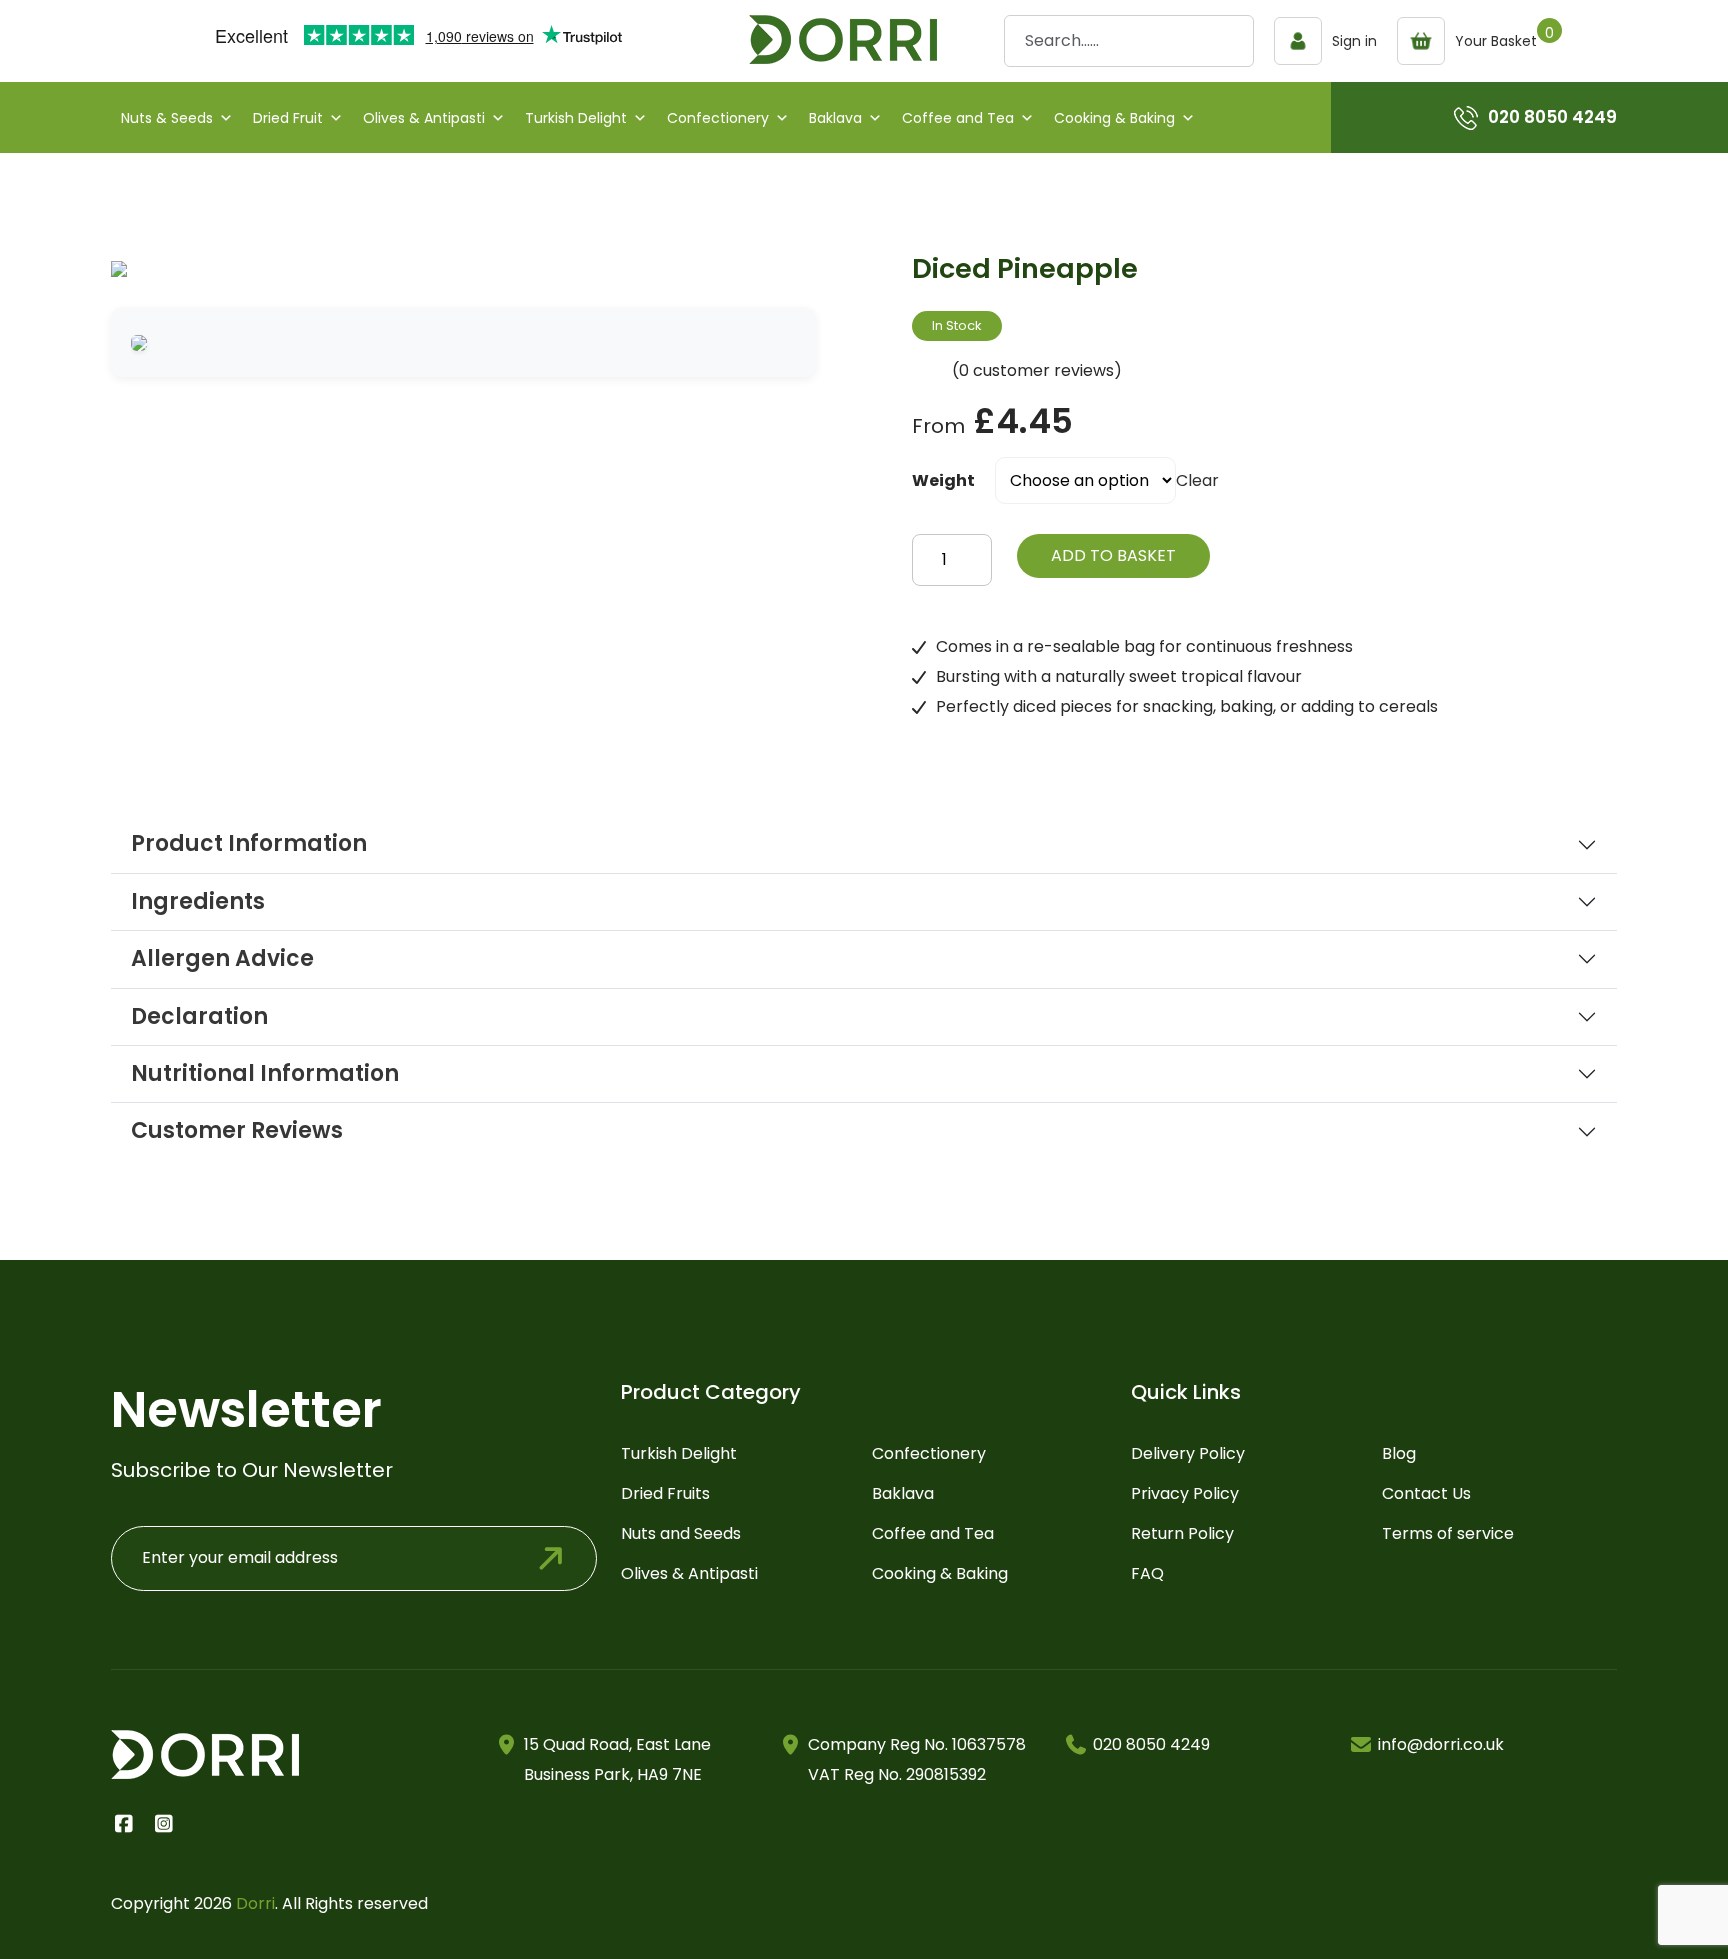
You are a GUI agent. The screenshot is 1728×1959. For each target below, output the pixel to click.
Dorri (255, 1903)
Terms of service (1448, 1533)
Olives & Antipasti (424, 118)
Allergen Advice (222, 959)
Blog (1399, 1453)
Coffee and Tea (958, 118)
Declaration (199, 1017)
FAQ (1147, 1573)
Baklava (835, 118)
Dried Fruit (288, 118)
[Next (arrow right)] (1693, 980)
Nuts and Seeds (681, 1533)
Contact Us (1426, 1493)
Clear (1197, 480)
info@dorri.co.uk (1441, 1744)
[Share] (1662, 22)
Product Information (249, 844)
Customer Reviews (237, 1131)
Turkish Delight (576, 118)
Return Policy (1182, 1533)
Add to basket (1113, 555)
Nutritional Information (265, 1074)
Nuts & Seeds (167, 118)
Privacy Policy (1185, 1493)
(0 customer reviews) (1037, 370)
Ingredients (198, 902)
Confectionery (718, 118)
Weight (943, 480)
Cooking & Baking (1114, 118)
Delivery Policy (1188, 1453)
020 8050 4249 (1552, 117)
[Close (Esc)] (1706, 22)
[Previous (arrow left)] (35, 980)
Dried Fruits (665, 1493)
